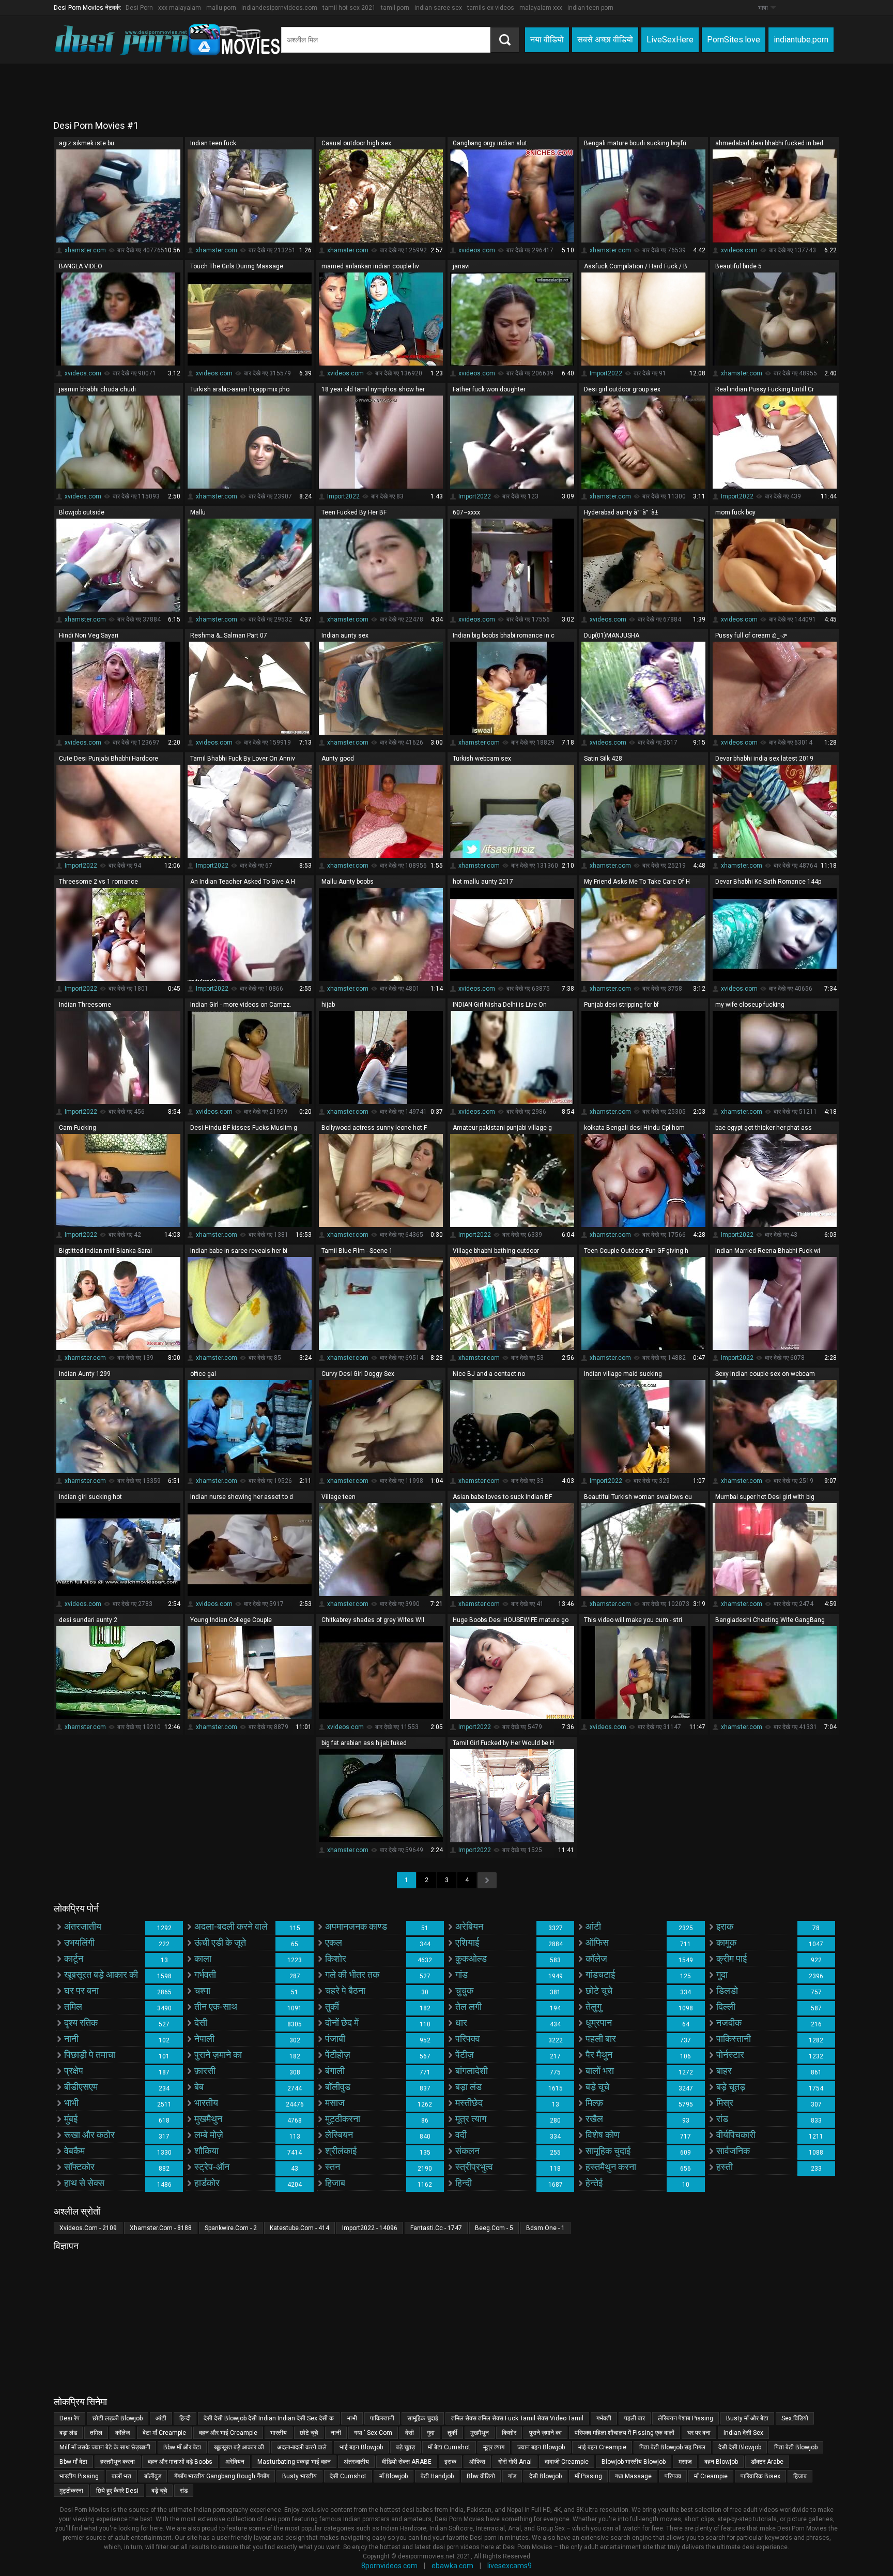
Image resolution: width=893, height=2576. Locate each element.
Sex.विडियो (795, 2418)
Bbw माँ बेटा (73, 2462)
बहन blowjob (721, 2462)
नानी (71, 2039)
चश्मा (202, 1990)
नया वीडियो (547, 40)
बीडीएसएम (81, 2087)
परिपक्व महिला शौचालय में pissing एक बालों (625, 2433)
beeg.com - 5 (494, 2228)
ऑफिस (597, 1942)
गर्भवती (205, 1974)
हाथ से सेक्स (84, 2183)
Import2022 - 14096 (370, 2228)
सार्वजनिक (733, 2151)
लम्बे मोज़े (209, 2135)
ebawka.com (452, 2566)
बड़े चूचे (597, 2087)
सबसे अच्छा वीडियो (605, 40)
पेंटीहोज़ (338, 2055)
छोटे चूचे (599, 1990)
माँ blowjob (394, 2476)
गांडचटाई (600, 1974)
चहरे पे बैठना (345, 1990)
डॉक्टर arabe (767, 2462)
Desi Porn (139, 8)
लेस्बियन (339, 2135)
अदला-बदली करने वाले (231, 1926)
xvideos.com (477, 250)
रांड (722, 2119)
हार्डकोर (207, 2183)
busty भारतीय (299, 2476)
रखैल (594, 2119)
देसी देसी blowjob (740, 2447)
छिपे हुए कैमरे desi (117, 2491)
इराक (725, 1926)
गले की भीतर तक (352, 1974)
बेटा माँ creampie (164, 2433)
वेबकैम (74, 2151)
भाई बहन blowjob (361, 2447)
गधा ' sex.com (373, 2433)
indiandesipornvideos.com (279, 8)
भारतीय (206, 2103)
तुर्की (332, 2006)
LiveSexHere (670, 40)
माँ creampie (711, 2476)
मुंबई (71, 2119)
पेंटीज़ (465, 2055)
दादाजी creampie (567, 2462)
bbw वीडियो (481, 2476)
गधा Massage (633, 2476)
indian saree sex (438, 8)
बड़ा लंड (468, 2087)
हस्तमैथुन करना (611, 2167)
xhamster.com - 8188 (161, 2228)
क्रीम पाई (732, 1958)
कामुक (726, 1942)
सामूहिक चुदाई (608, 2151)
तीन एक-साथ (216, 2006)
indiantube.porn (801, 40)
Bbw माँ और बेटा (182, 2447)
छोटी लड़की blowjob (118, 2418)
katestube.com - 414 (299, 2228)
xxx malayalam (180, 8)
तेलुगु (594, 2006)
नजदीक (729, 2022)
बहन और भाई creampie (228, 2433)
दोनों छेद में (342, 2022)
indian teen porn (590, 8)
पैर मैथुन (599, 2055)
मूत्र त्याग (471, 2119)
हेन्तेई (594, 2183)
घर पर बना (81, 1990)
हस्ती (725, 2167)
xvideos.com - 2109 (88, 2228)
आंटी (593, 1926)
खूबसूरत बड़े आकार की (101, 1974)
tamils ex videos (491, 8)
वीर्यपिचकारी (736, 2135)
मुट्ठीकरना (343, 2119)
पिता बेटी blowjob (796, 2447)
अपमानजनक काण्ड (356, 1926)
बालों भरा (600, 2071)
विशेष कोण (603, 2135)
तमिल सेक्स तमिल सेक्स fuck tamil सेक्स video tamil (517, 2418)
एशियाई (467, 1942)
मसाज (335, 2103)
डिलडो (727, 1990)
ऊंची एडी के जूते (220, 1942)
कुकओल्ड (471, 1958)
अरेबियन (469, 1926)
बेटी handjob (437, 2476)
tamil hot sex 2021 (349, 8)
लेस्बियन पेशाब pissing (686, 2418)
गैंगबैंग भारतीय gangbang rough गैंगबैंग (222, 2476)
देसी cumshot (348, 2476)
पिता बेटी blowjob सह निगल (672, 2447)
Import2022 (606, 373)
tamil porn (395, 8)
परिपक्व (468, 2039)
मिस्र (725, 2103)
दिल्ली (726, 2006)
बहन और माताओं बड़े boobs (180, 2462)
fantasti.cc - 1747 (436, 2228)
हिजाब (335, 2183)
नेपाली (204, 2039)
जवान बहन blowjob (541, 2447)
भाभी (71, 2103)
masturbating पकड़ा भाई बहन (294, 2462)
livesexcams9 (510, 2566)
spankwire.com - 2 (231, 2228)
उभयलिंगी (79, 1942)
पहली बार (601, 2039)
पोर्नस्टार (730, 2055)
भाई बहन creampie (602, 2447)
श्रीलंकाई (341, 2151)
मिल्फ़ (594, 2103)
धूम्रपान (599, 2022)
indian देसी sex (743, 2433)
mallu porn (221, 8)
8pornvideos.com (389, 2566)
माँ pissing (588, 2476)
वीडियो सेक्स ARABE (407, 2462)
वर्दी (461, 2135)
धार (461, 2022)
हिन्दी (464, 2183)
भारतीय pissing (79, 2476)
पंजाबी (335, 2039)
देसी (201, 2022)
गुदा (722, 1974)
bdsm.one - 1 (545, 2228)
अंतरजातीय (83, 1926)
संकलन (467, 2151)
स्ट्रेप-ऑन (212, 2167)
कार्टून (74, 1958)
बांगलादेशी (472, 2071)
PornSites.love (734, 40)
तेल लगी (468, 2006)
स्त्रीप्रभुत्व (474, 2167)
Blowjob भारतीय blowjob (634, 2462)
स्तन (333, 2167)
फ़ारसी (205, 2071)
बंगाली (335, 2071)
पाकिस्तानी (734, 2039)
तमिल (73, 2006)
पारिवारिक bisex (760, 2476)
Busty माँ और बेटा (747, 2418)
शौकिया (206, 2151)
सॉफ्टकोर (79, 2167)
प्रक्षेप (74, 2071)
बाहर (724, 2071)
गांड (461, 1974)
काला (203, 1958)
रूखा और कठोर (89, 2135)
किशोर (336, 1958)
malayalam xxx (541, 8)
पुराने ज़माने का (218, 2055)
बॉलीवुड (338, 2087)
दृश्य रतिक (81, 2022)
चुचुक (464, 1990)
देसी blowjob (545, 2476)
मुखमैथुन (208, 2119)
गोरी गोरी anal (515, 2462)
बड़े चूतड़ (731, 2087)
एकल (334, 1942)
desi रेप (70, 2418)
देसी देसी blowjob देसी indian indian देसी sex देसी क (269, 2418)
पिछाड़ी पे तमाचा (90, 2055)
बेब (199, 2087)
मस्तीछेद (469, 2103)
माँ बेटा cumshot (449, 2447)
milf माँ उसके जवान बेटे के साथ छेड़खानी (105, 2447)
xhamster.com (85, 250)
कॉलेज (596, 1958)
